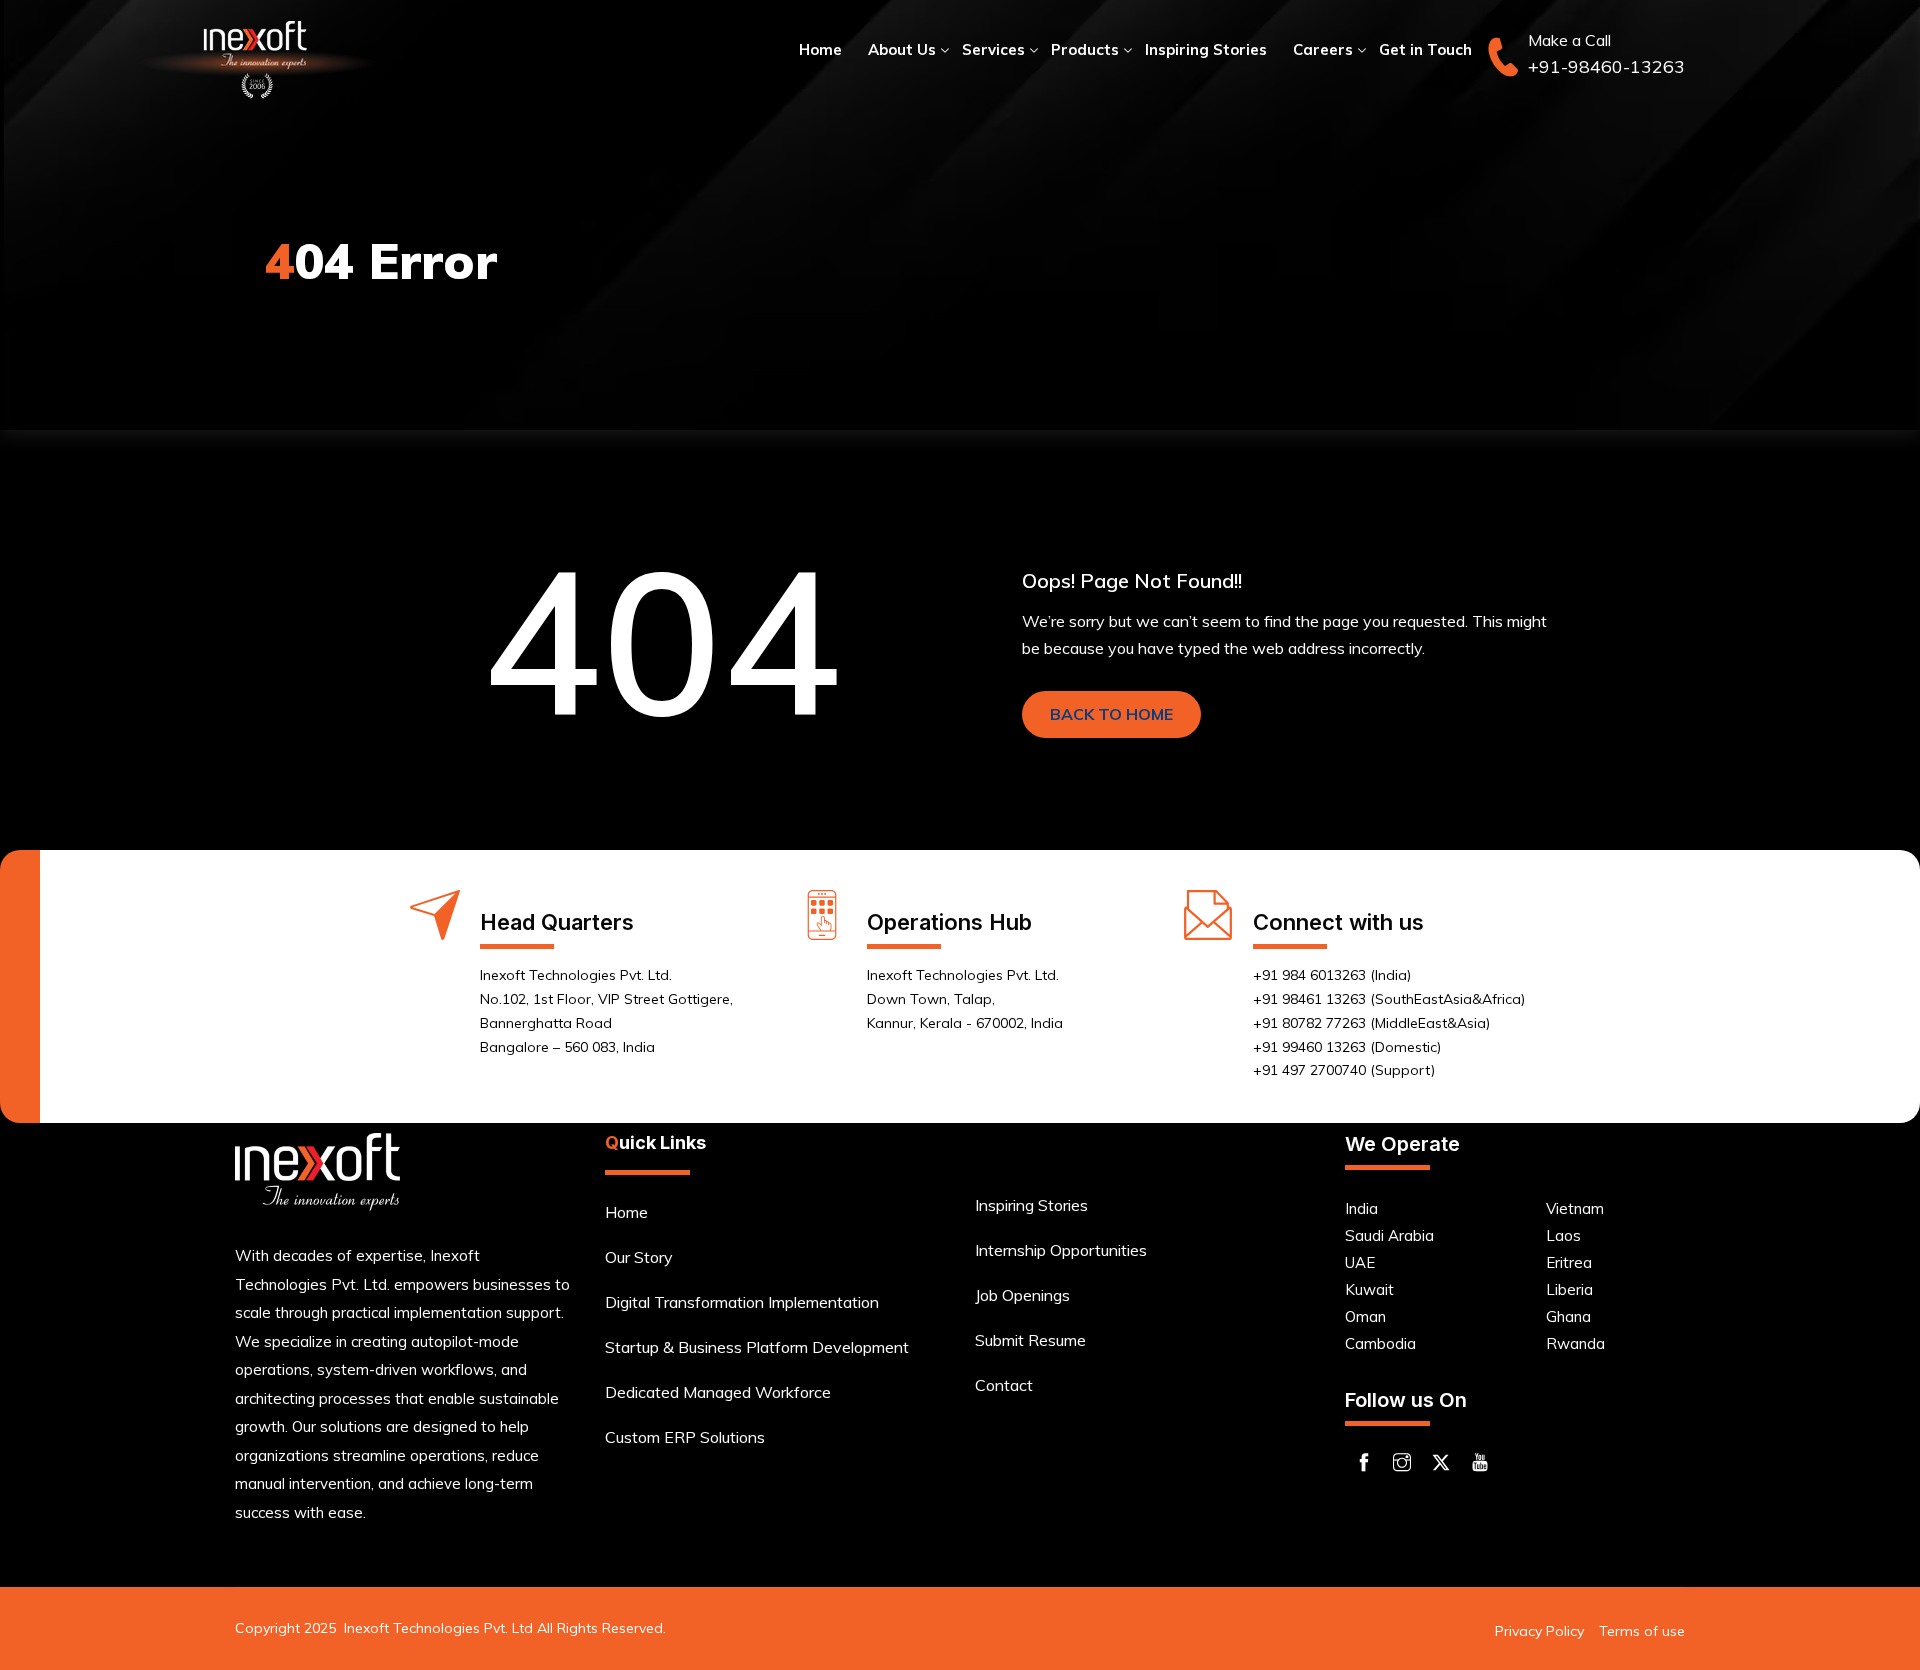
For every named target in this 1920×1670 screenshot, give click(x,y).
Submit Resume (1030, 1340)
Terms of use (1642, 1631)
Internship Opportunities (1061, 1250)
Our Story (639, 1257)
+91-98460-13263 (1606, 66)
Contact (1004, 1385)
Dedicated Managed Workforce (718, 1392)
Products (1085, 49)
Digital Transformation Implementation (742, 1302)
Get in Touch (1425, 49)
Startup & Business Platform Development (757, 1347)
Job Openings (1022, 1295)
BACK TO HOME (1111, 714)
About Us (902, 49)
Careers (1323, 49)
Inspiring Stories (1206, 49)
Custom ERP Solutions (685, 1437)
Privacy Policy (1539, 1631)
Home (820, 49)
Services (993, 49)
